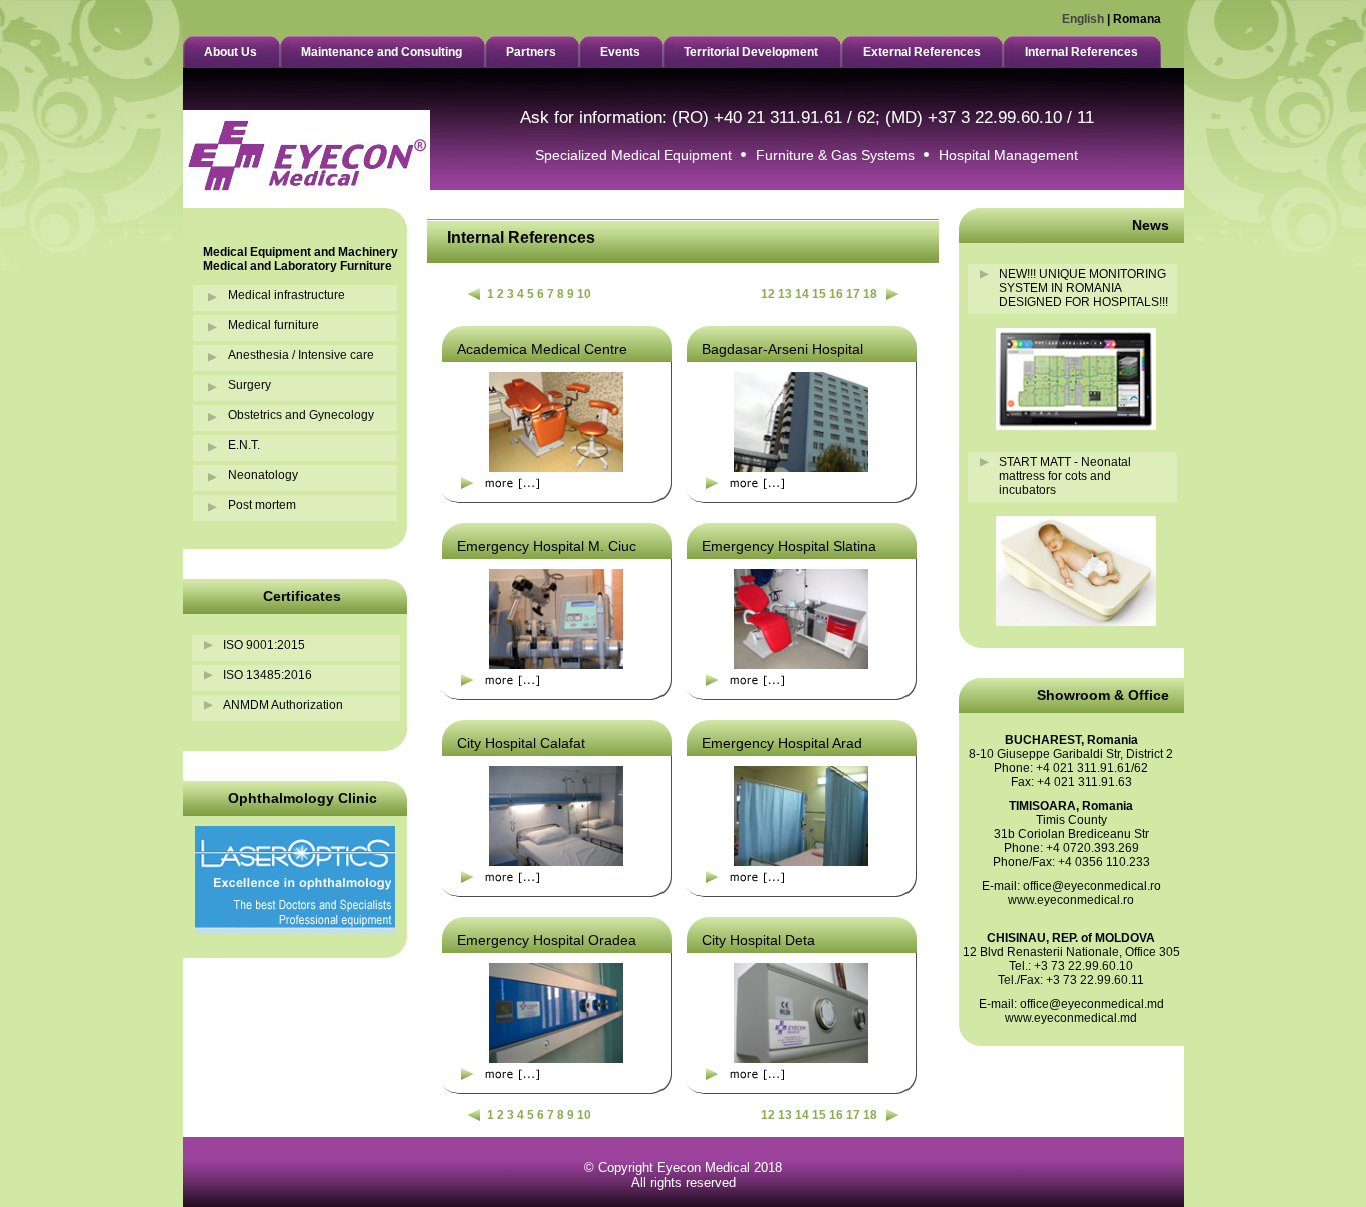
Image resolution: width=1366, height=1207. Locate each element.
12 (768, 294)
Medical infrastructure (286, 295)
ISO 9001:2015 (264, 645)
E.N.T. (244, 445)
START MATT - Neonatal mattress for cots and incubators (1065, 476)
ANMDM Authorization (283, 705)
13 (785, 294)
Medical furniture (273, 325)
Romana (1137, 19)
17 (853, 294)
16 (836, 294)
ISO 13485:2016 (267, 675)
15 (819, 294)
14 (802, 294)
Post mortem (262, 505)
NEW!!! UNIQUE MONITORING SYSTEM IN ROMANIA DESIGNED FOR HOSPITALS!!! (1083, 288)
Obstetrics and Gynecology (301, 415)
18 (870, 294)
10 (584, 294)
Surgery (249, 385)
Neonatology (263, 475)
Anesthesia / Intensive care (301, 355)
